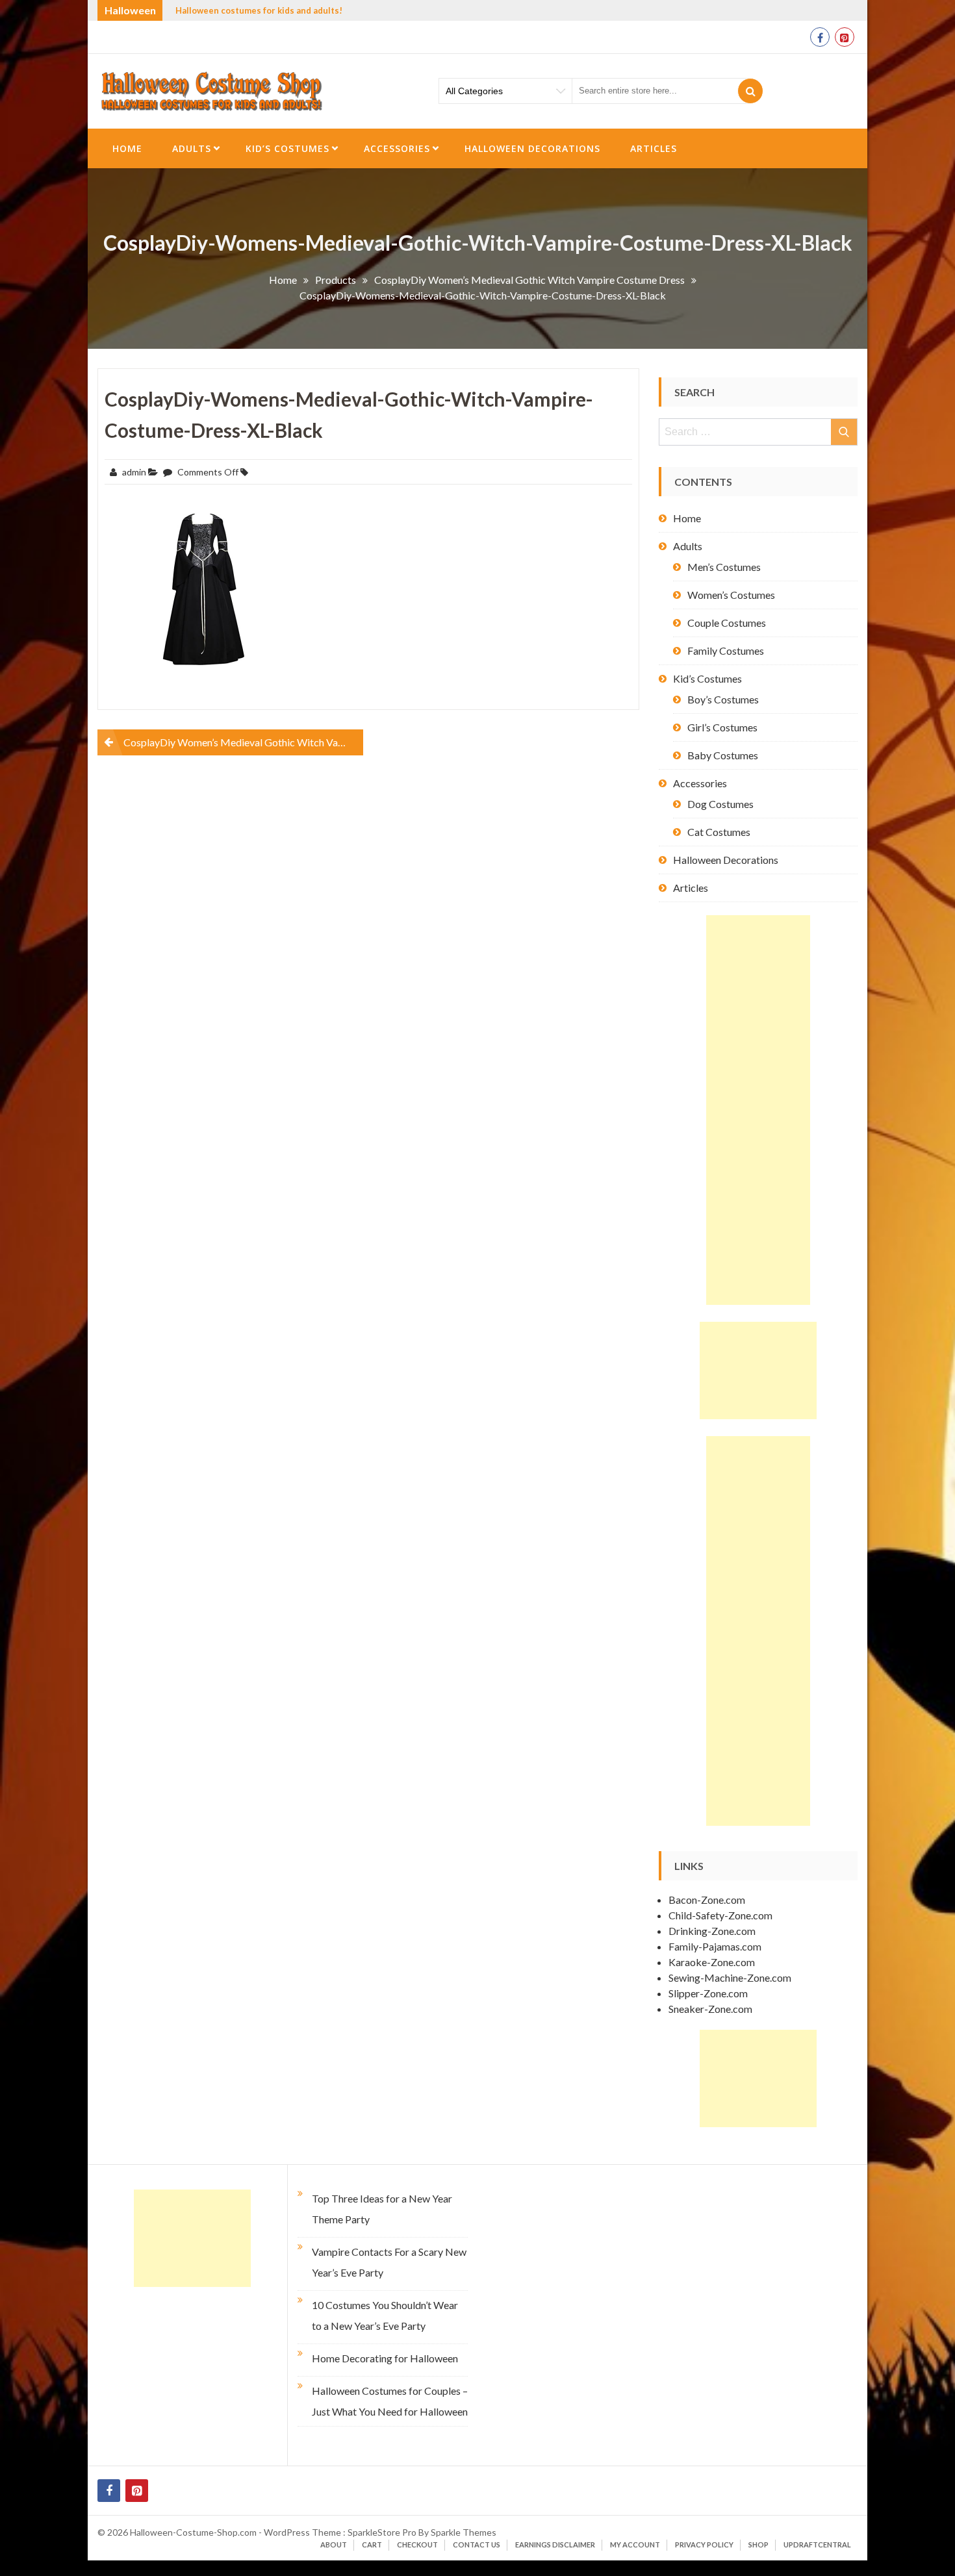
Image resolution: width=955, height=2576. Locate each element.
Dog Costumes (720, 804)
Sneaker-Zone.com (710, 2009)
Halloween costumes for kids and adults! (259, 10)
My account (635, 2544)
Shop (758, 2544)
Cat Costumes (719, 832)
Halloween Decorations (532, 148)
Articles (654, 148)
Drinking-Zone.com (712, 1931)
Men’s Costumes (724, 567)
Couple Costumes (727, 623)
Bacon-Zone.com (707, 1900)
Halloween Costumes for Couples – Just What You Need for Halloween (390, 2401)
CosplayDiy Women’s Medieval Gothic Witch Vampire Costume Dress (243, 742)
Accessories (397, 148)
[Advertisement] (758, 1110)
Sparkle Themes (464, 2532)
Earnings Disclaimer (555, 2544)
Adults (192, 148)
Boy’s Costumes (723, 699)
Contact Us (477, 2544)
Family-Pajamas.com (715, 1946)
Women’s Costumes (731, 595)
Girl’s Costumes (722, 727)
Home (127, 148)
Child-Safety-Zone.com (720, 1915)
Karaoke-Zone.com (712, 1962)
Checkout (417, 2544)
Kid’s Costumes (287, 148)
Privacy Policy (704, 2544)
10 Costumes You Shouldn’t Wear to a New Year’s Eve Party (385, 2315)
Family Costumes (726, 650)
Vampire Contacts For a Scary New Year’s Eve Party (389, 2262)
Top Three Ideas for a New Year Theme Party (382, 2209)
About (334, 2544)
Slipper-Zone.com (708, 1993)
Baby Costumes (723, 755)
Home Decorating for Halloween (385, 2358)
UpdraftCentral (817, 2544)
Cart (372, 2544)
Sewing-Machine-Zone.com (730, 1977)
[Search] (750, 91)
